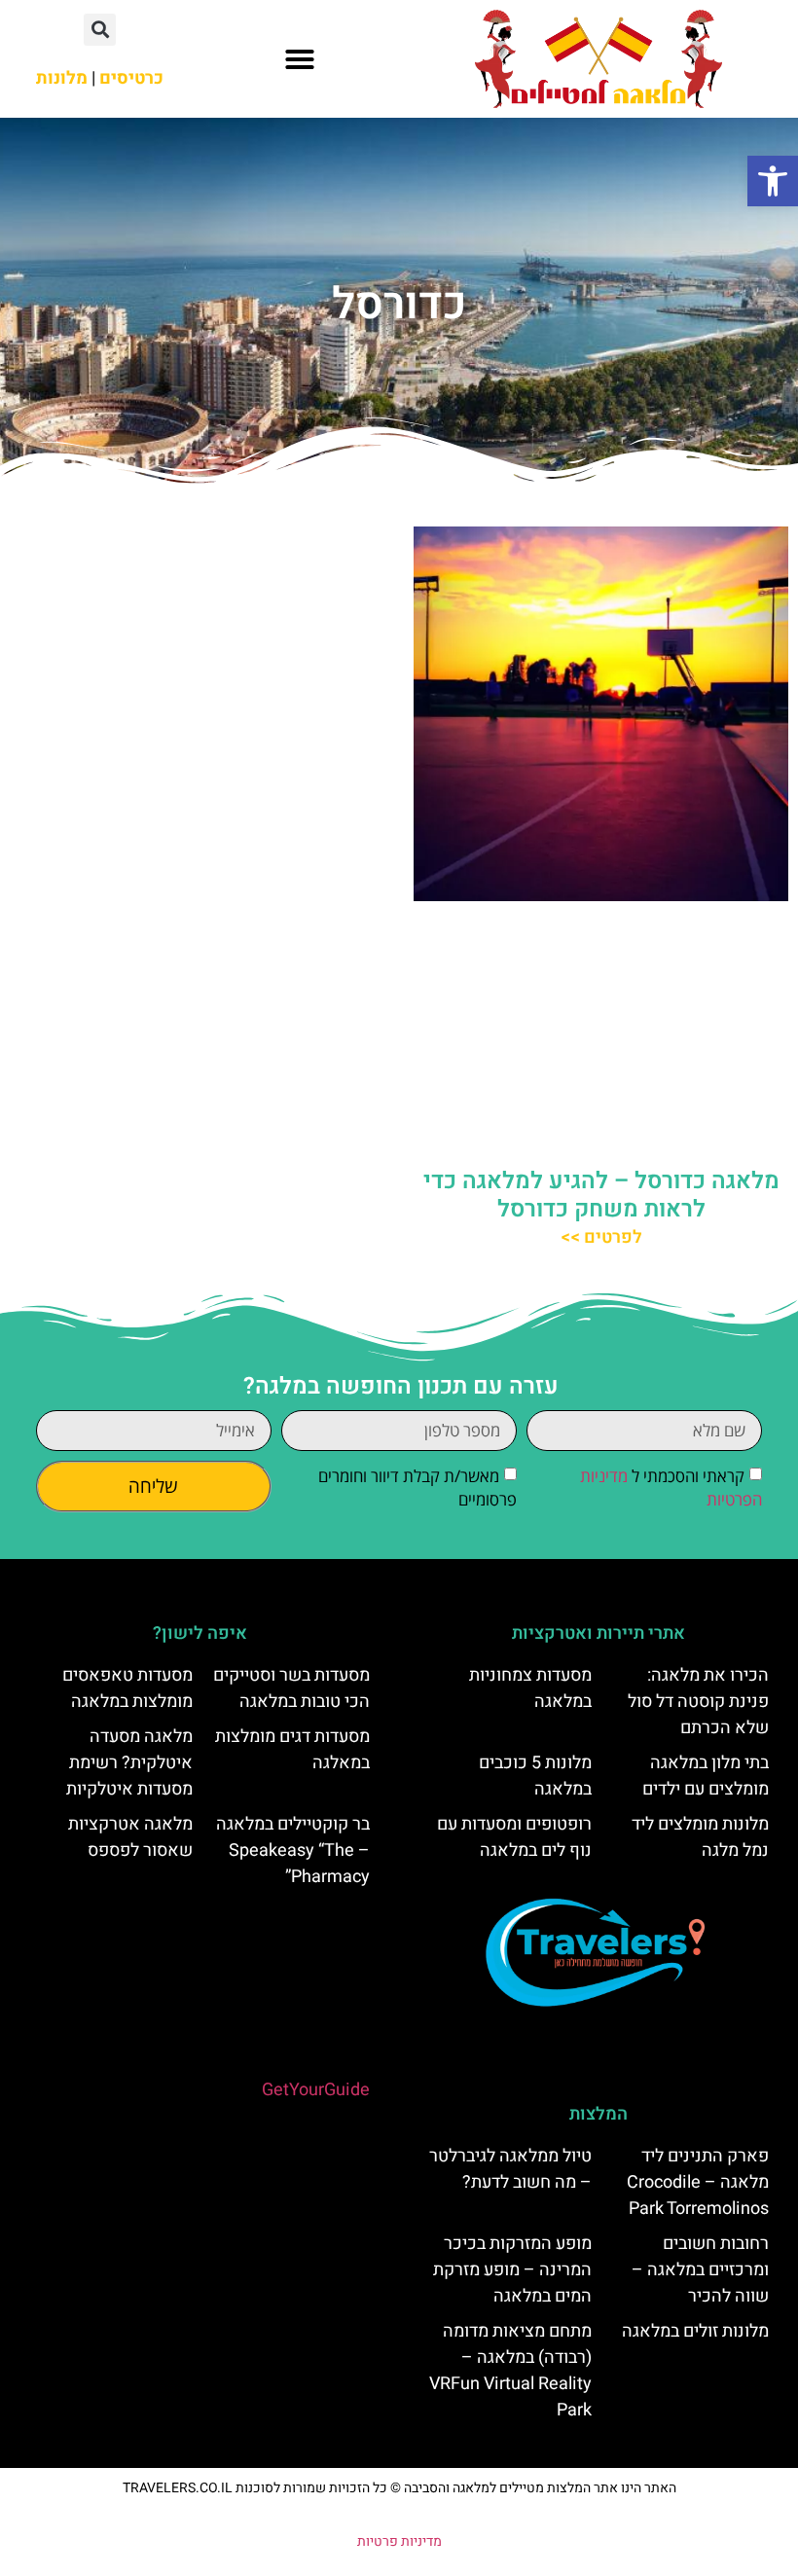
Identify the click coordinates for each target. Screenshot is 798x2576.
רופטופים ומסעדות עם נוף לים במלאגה (514, 1837)
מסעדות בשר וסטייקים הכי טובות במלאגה (291, 1688)
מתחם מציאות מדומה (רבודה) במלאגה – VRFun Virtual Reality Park (510, 2371)
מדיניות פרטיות (399, 2541)
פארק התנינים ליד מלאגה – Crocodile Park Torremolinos (698, 2182)
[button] (773, 181)
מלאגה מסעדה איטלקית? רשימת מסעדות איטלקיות (129, 1763)
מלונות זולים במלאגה (695, 2331)
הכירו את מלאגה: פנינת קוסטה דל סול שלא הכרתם (698, 1702)
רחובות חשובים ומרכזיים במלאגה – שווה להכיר (700, 2270)
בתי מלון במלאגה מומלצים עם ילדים (706, 1776)
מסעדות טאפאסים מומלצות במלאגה (127, 1688)
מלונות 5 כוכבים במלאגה (535, 1776)
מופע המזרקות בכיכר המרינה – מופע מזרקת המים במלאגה (512, 2270)
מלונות (62, 78)
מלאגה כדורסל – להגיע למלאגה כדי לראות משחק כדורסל (601, 1195)
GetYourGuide (316, 2090)
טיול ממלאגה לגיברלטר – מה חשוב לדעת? (510, 2169)
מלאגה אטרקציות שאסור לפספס (130, 1837)
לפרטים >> (601, 1237)
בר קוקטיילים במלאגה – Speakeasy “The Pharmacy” (293, 1850)
